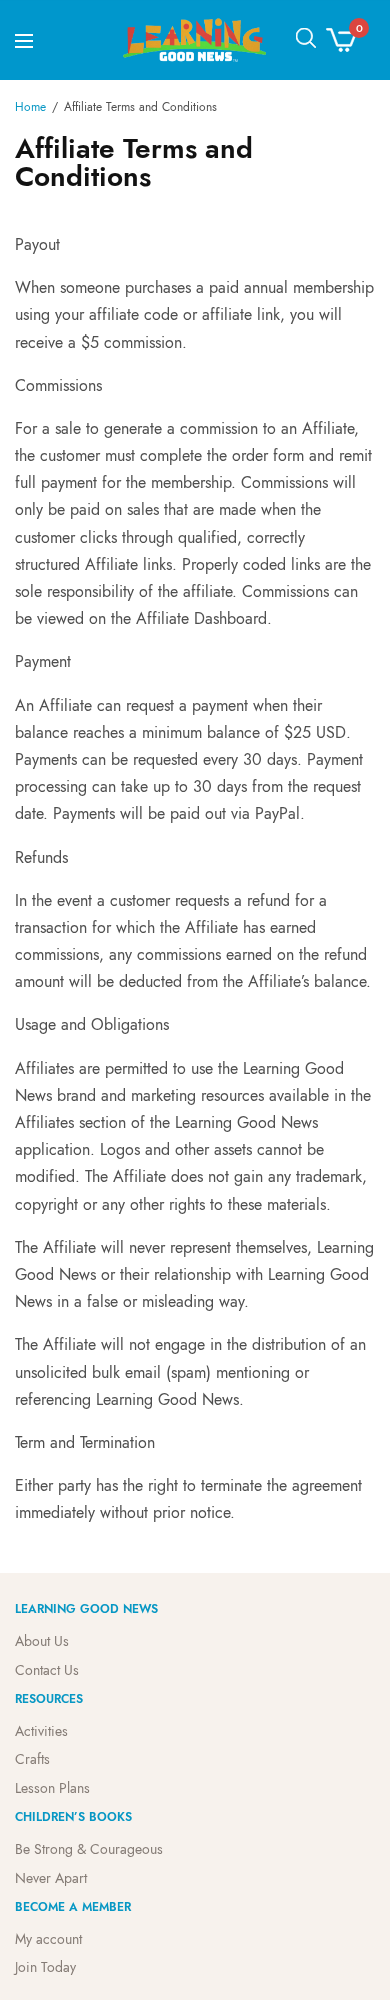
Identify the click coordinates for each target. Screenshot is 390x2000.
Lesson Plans (52, 1788)
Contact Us (47, 1670)
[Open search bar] (306, 38)
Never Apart (51, 1878)
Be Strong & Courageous (89, 1849)
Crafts (32, 1759)
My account (48, 1938)
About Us (42, 1641)
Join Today (45, 1967)
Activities (41, 1730)
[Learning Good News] (195, 40)
